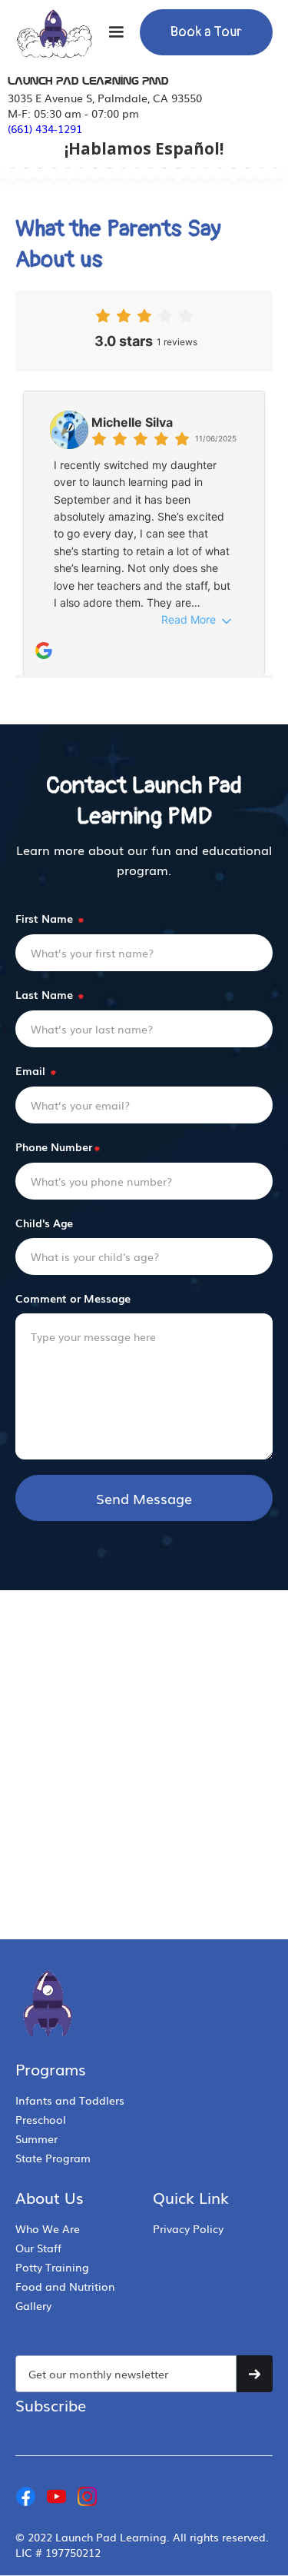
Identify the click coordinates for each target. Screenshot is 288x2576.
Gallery (33, 2305)
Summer (36, 2138)
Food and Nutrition (65, 2286)
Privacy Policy (188, 2228)
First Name (50, 918)
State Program (53, 2158)
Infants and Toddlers (70, 2100)
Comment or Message (73, 1298)
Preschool (41, 2119)
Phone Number (58, 1147)
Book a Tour (206, 32)
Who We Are (48, 2228)
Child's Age (44, 1223)
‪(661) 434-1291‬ (45, 128)
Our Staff (38, 2248)
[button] (116, 32)
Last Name (50, 994)
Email (36, 1070)
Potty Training (52, 2267)
